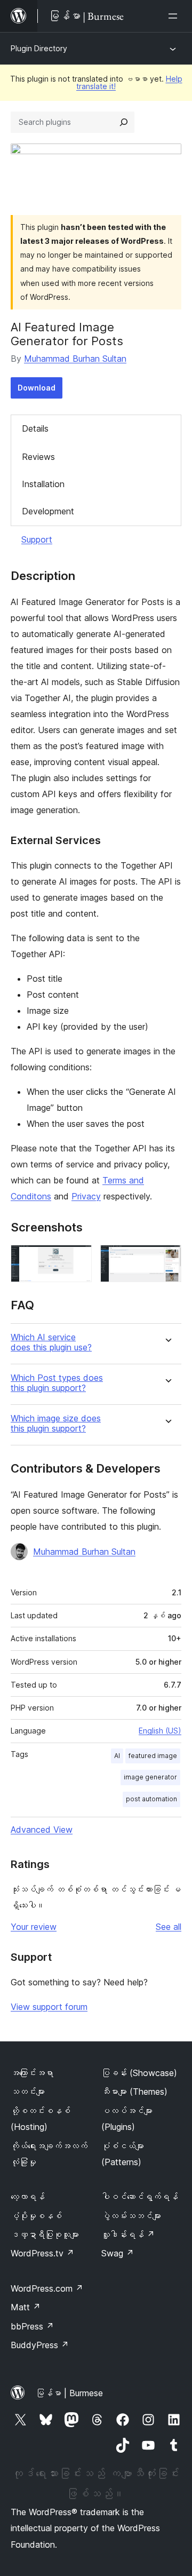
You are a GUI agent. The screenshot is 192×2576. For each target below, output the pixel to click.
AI (117, 1756)
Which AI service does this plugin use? (51, 1342)
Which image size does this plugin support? (56, 1424)
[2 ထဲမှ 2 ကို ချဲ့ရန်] (167, 1259)
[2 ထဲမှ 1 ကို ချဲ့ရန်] (77, 1259)
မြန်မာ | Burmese (69, 2393)
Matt (26, 2307)
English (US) (160, 1731)
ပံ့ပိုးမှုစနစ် (36, 2216)
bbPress (32, 2326)
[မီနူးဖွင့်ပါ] (175, 16)
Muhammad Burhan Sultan (75, 359)
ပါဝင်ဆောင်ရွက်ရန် (140, 2197)
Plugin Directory (39, 48)
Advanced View (42, 1830)
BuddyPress (40, 2345)
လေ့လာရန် (28, 2197)
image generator (150, 1777)
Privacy (86, 1196)
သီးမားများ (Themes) (134, 2092)
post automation (151, 1799)
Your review (34, 1927)
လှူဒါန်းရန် (128, 2235)
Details (35, 428)
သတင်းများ (28, 2092)
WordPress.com (47, 2288)
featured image (153, 1756)
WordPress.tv (42, 2253)
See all (169, 1927)
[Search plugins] (124, 122)
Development (48, 511)
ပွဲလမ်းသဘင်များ (131, 2216)
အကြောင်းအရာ (32, 2073)
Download (37, 388)
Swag (118, 2253)
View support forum (49, 2007)
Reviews (38, 457)
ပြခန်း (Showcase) (139, 2073)
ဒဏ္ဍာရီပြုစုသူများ (45, 2235)
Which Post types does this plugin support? (57, 1383)
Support (37, 539)
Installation (43, 484)
